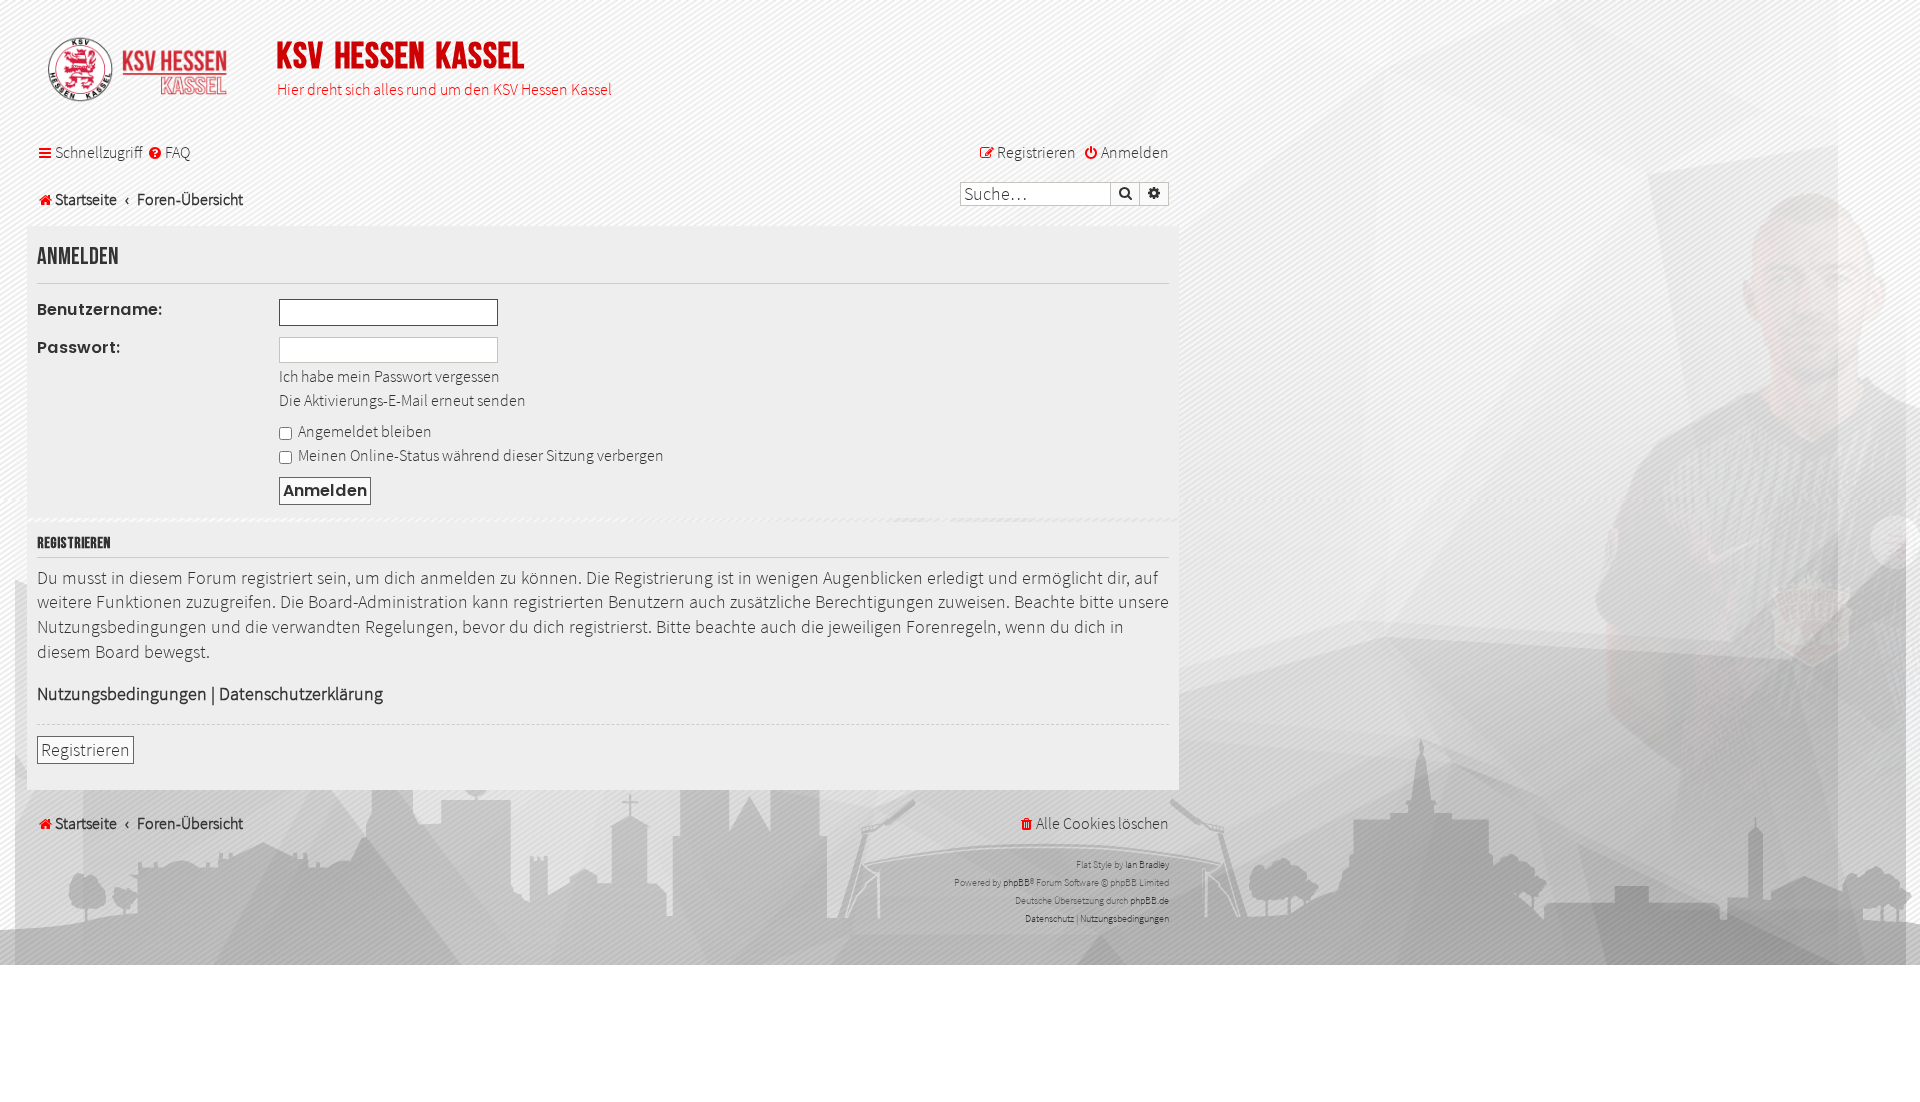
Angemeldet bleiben (363, 431)
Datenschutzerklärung (301, 694)
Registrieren (85, 750)
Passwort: (79, 347)
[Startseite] (147, 71)
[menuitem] (168, 153)
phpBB (1016, 882)
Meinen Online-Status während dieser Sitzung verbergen (479, 455)
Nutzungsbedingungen (122, 694)
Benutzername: (100, 309)
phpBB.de (1149, 900)
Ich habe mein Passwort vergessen (389, 376)
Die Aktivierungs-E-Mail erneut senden (402, 400)
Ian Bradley (1147, 864)
